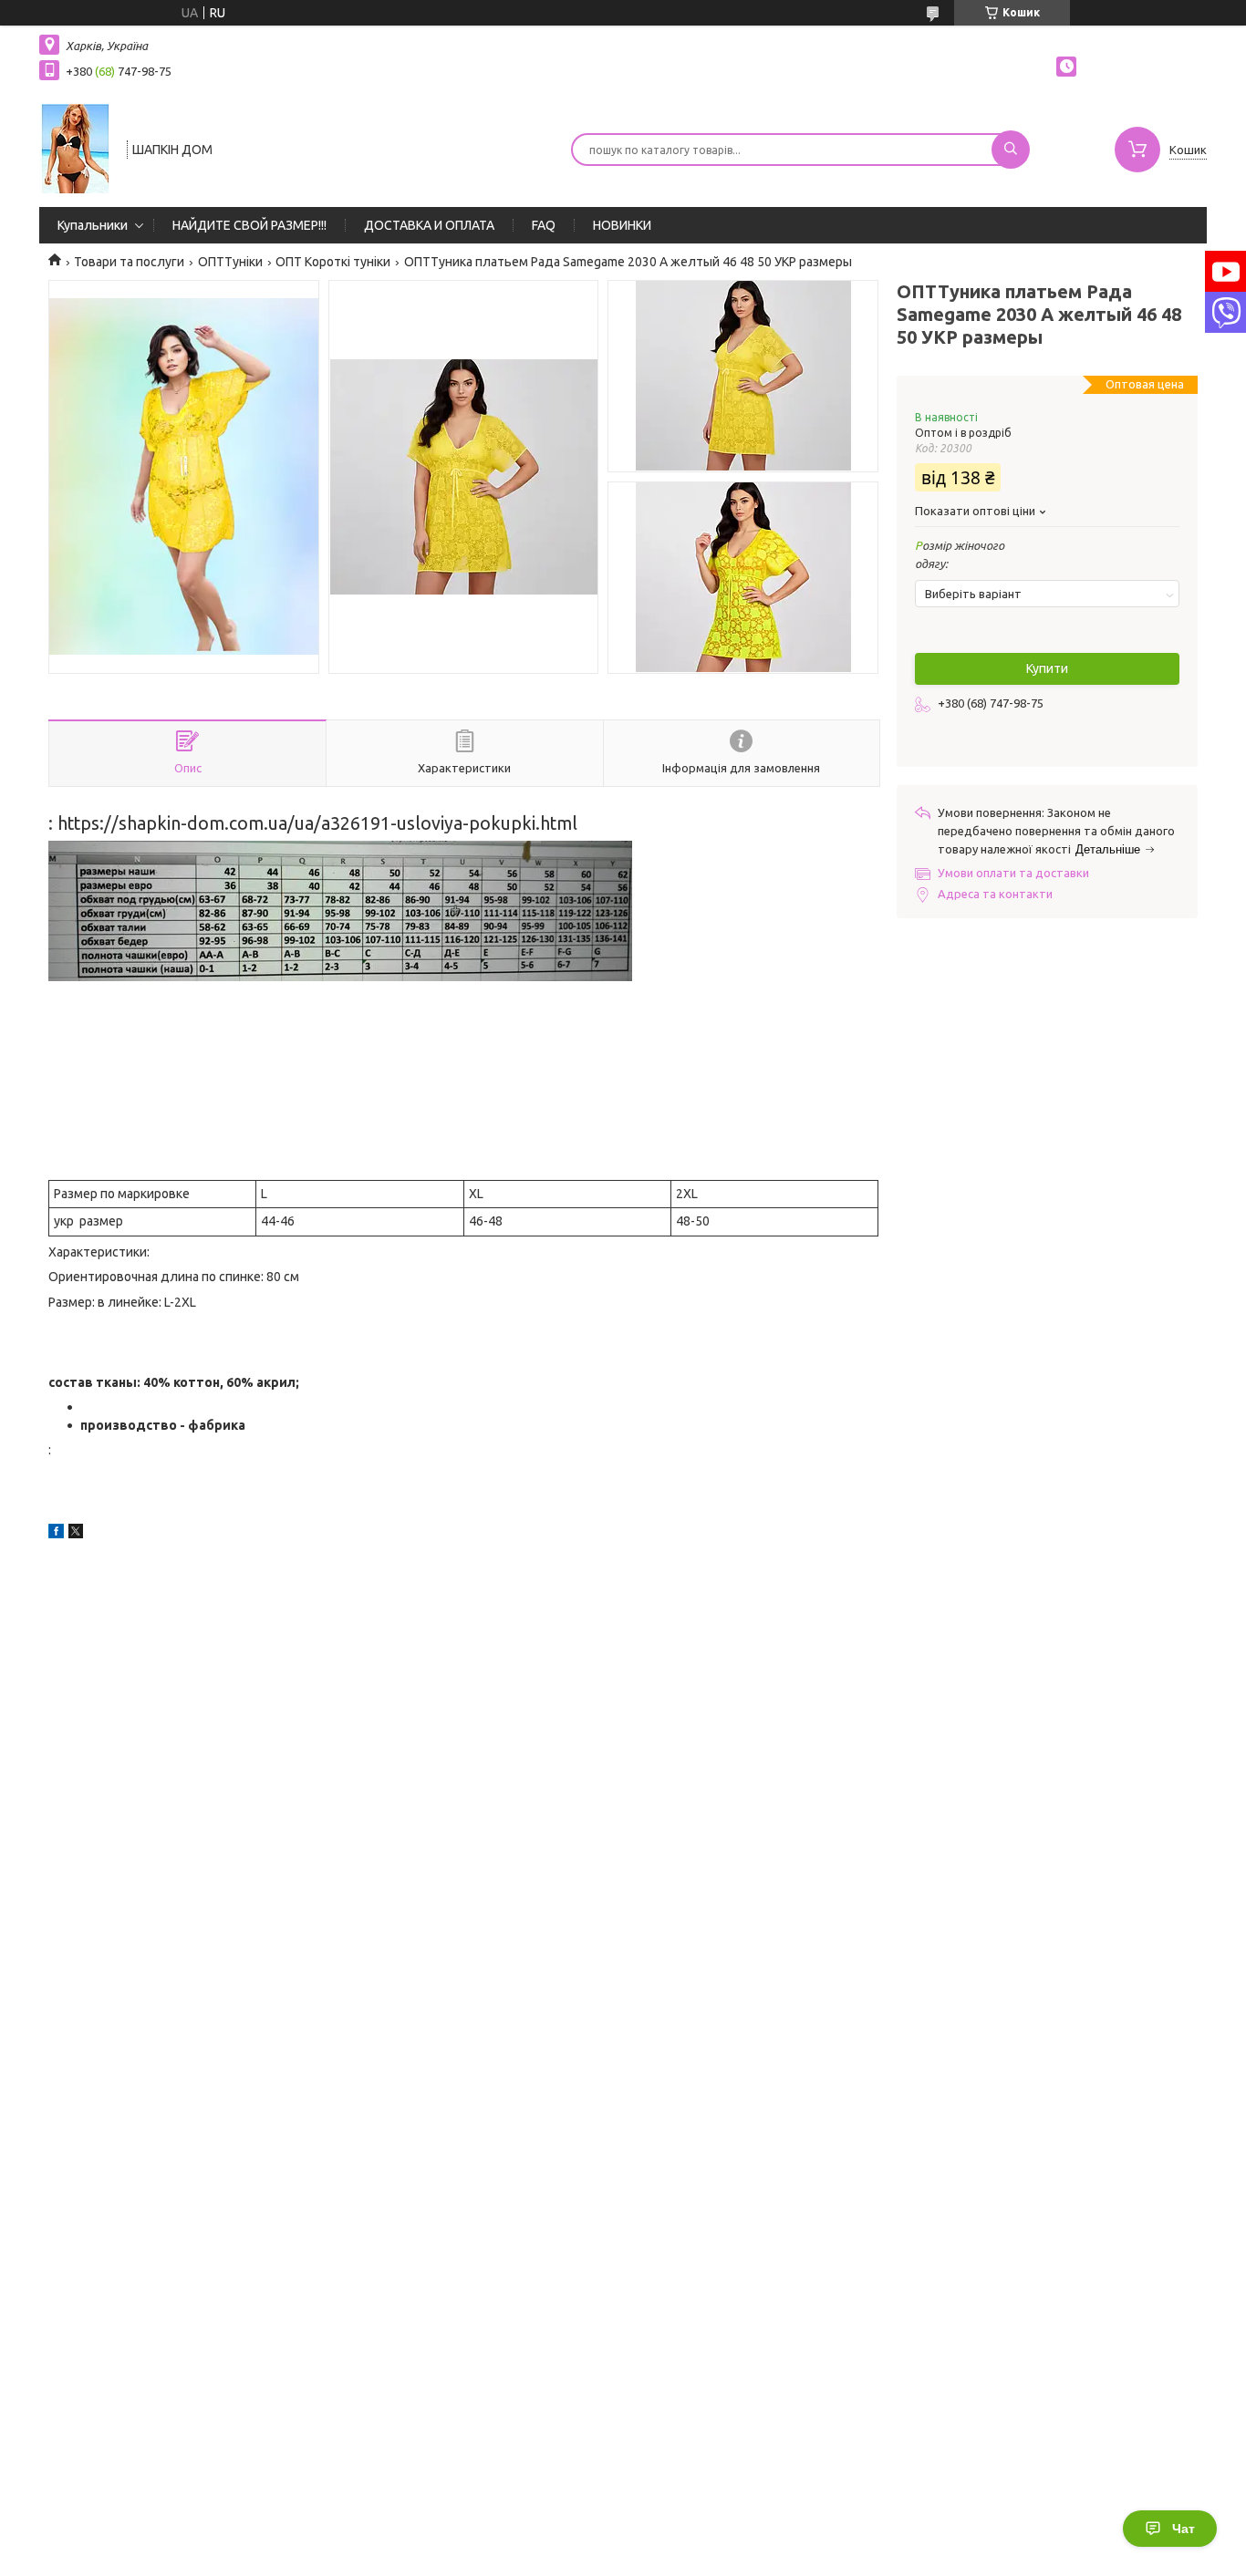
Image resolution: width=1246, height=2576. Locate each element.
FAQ (544, 225)
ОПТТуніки (230, 262)
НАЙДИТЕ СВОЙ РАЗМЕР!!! (249, 225)
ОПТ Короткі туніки (333, 262)
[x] (76, 1534)
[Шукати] (1011, 150)
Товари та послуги (129, 262)
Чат (1184, 2529)
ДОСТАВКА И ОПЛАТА (429, 225)
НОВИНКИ (622, 225)
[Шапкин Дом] (75, 148)
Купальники (93, 225)
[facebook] (56, 1534)
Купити (1047, 668)
